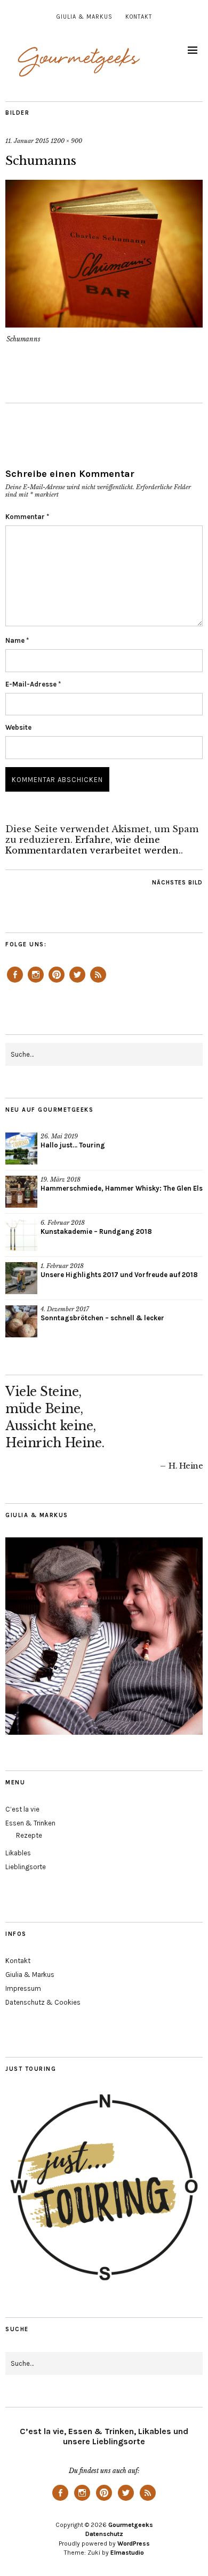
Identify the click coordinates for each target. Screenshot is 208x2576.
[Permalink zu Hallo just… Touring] (21, 1149)
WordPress (134, 2543)
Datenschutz (104, 2534)
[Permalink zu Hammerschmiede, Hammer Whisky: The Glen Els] (21, 1192)
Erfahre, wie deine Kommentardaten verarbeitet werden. (93, 845)
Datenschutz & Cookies (43, 2002)
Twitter (77, 982)
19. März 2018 (61, 1179)
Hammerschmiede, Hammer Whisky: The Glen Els (122, 1188)
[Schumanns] (104, 324)
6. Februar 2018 (63, 1223)
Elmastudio (127, 2553)
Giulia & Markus (85, 17)
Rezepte (29, 1835)
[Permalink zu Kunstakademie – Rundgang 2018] (21, 1235)
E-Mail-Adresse (33, 684)
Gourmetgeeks (131, 2525)
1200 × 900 (66, 141)
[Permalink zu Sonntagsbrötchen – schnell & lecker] (21, 1321)
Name (17, 640)
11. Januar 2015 (27, 141)
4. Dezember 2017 (65, 1309)
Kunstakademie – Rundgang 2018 (96, 1231)
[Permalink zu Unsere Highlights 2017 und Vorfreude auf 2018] (21, 1278)
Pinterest (57, 982)
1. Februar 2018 (62, 1266)
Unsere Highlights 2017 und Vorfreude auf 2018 (119, 1275)
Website (18, 727)
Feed (98, 982)
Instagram (36, 982)
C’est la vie (22, 1809)
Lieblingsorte (26, 1867)
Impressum (23, 1988)
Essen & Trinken (30, 1823)
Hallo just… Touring (73, 1145)
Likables (18, 1853)
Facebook (15, 982)
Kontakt (139, 17)
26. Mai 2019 (59, 1136)
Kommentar (27, 517)
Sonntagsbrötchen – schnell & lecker (102, 1318)
